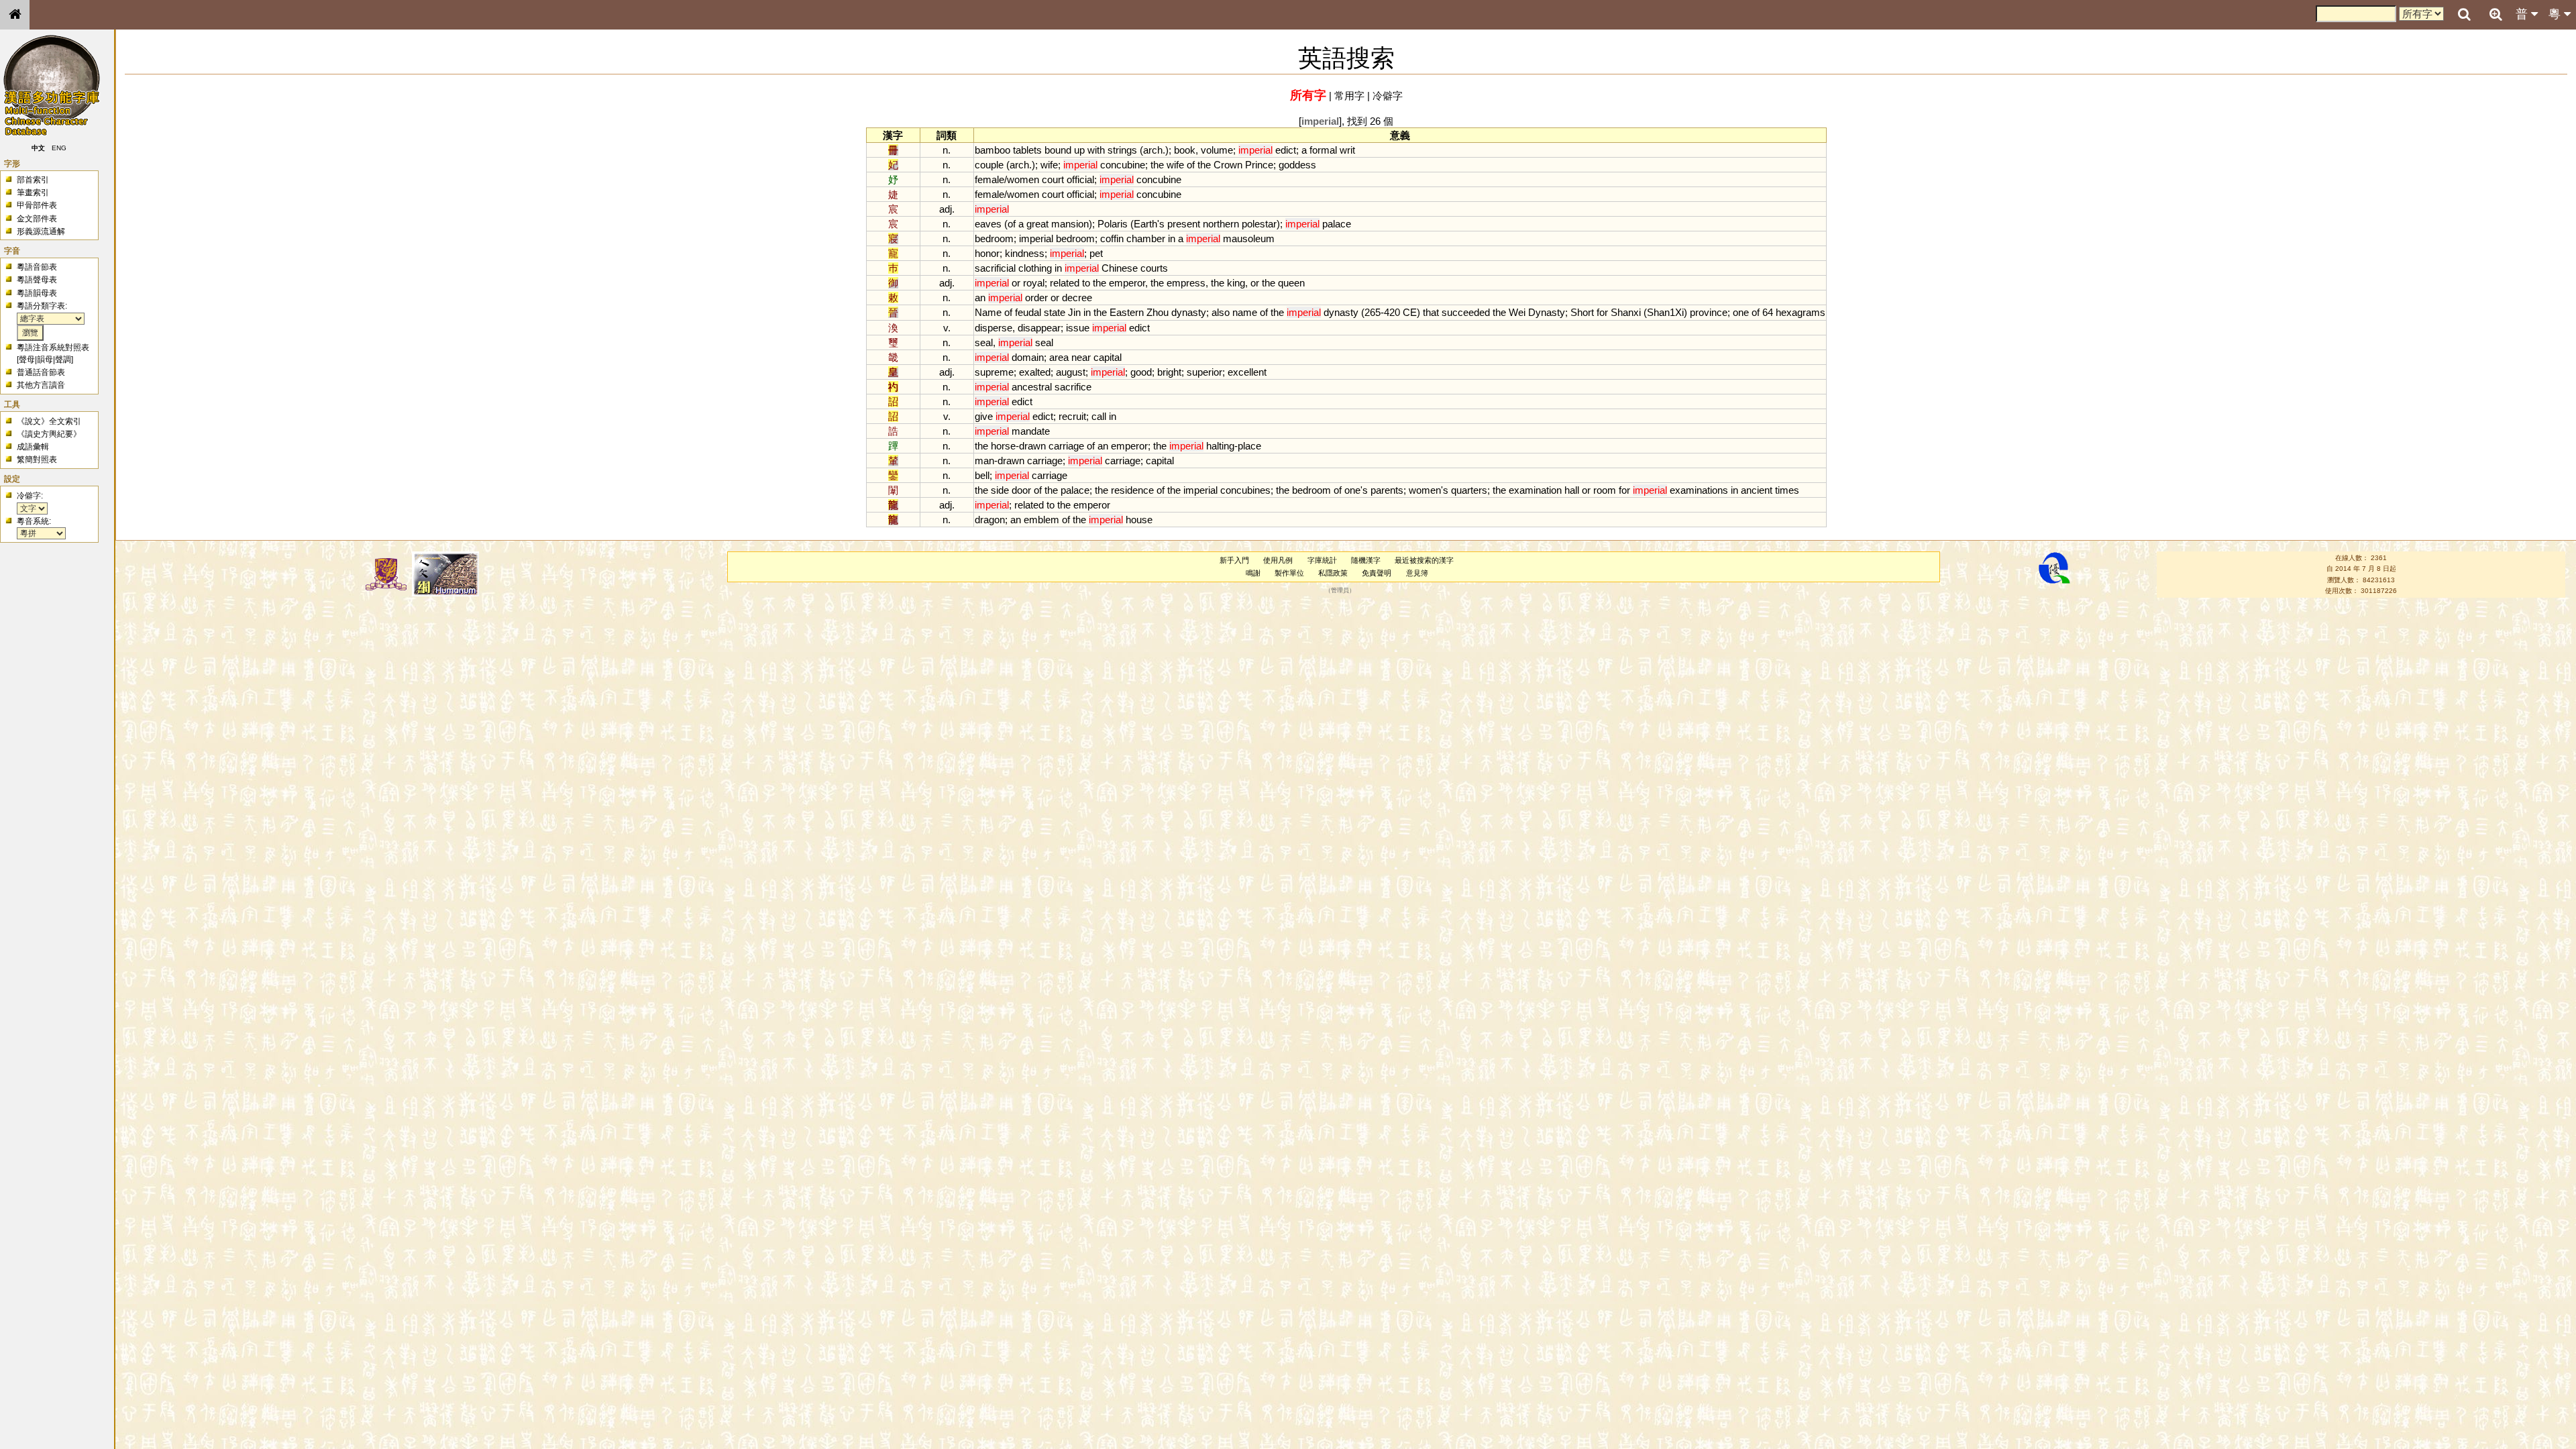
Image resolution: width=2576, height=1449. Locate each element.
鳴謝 (1253, 573)
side (1000, 490)
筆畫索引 (33, 193)
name (1245, 312)
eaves (988, 224)
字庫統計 (1322, 560)
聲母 (27, 360)
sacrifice (1073, 387)
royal (1034, 283)
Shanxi (1626, 312)
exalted (1035, 372)
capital (1108, 357)
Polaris (1113, 224)
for (1602, 312)
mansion (1070, 224)
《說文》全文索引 (49, 421)
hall (1572, 490)
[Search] (2464, 15)
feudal (1028, 312)
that (1431, 312)
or (1016, 283)
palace (1337, 224)
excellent (1247, 372)
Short (1582, 312)
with (1096, 150)
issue (1078, 328)
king (1236, 283)
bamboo (992, 150)
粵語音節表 (37, 267)
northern (1221, 224)
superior (1204, 372)
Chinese (1120, 268)
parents (1387, 490)
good (1141, 372)
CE (1410, 312)
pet (1096, 253)
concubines (1245, 490)
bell (982, 475)
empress (1186, 283)
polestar (1259, 224)
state (1055, 312)
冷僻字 (1388, 96)
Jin (1074, 312)
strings (1122, 150)
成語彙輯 (33, 447)
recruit (1072, 416)
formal (1323, 150)
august (1071, 372)
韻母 (45, 360)
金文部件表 (37, 219)
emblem (1041, 520)
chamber (1146, 238)
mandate (1031, 431)
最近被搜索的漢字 (1424, 560)
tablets (1027, 150)
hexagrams (1801, 312)
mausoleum (1249, 238)
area (1059, 357)
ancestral (1032, 387)
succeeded (1466, 312)
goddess (1297, 165)
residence (1132, 490)
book (1185, 150)
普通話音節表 (41, 372)
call (1099, 416)
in (1172, 238)
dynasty (1189, 312)
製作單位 (1289, 573)
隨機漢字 (1366, 560)
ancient (1757, 490)
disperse (994, 328)
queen (1291, 283)
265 (1373, 312)
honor (987, 253)
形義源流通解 (41, 231)
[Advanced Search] (2495, 14)
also (1221, 312)
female (989, 179)
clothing (1035, 268)
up (1079, 150)
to (1086, 283)
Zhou (1158, 312)
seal (984, 342)
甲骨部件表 (37, 205)
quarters (1469, 490)
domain (1028, 357)
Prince (1259, 165)
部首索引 (33, 180)
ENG (59, 148)
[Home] (15, 15)
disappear (1039, 328)
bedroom (994, 238)
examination (1535, 490)
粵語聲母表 (37, 280)
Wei (1517, 312)
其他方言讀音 (41, 385)
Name (988, 312)
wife (1049, 165)
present (1184, 224)
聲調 (63, 360)
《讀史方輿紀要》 (49, 434)
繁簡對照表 (37, 460)
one (1741, 312)
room (1605, 490)
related (1065, 283)
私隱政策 (1333, 573)
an (980, 298)
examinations (1699, 490)
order (1036, 298)
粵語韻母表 (37, 293)
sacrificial (995, 268)
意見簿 (1417, 573)
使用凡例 (1278, 560)
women (1023, 179)
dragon (990, 520)
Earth (1145, 224)
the (1157, 165)
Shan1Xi (1665, 312)
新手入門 (1234, 560)
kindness (1025, 253)
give (984, 416)
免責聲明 (1377, 573)
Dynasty (1547, 312)
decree (1077, 298)
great (1037, 224)
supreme (994, 372)
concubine (1123, 165)
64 (1768, 312)
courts (1154, 268)
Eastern (1127, 312)
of (1191, 165)
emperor (1127, 283)
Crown (1228, 165)
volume (1217, 150)
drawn (1032, 446)
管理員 (1340, 591)
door (1021, 490)
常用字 (1349, 96)
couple (989, 165)
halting (1220, 446)
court (1053, 179)
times (1787, 490)
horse (1003, 446)
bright (1169, 372)
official (1080, 179)
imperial (1036, 238)
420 (1392, 312)
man (984, 461)
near (1081, 357)
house (1139, 520)
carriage (1066, 446)
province (1709, 312)
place (1249, 446)
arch (1153, 150)
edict (1286, 150)
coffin (1112, 238)
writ (1347, 150)
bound (1058, 150)
